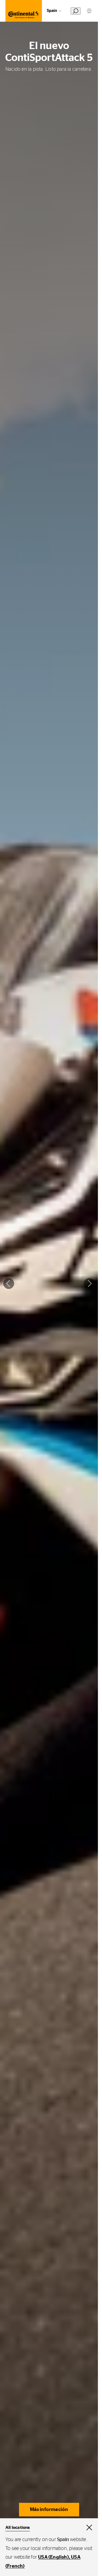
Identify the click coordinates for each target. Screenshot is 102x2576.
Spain (52, 11)
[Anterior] (9, 1283)
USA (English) (53, 2557)
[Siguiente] (89, 1283)
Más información (49, 2510)
